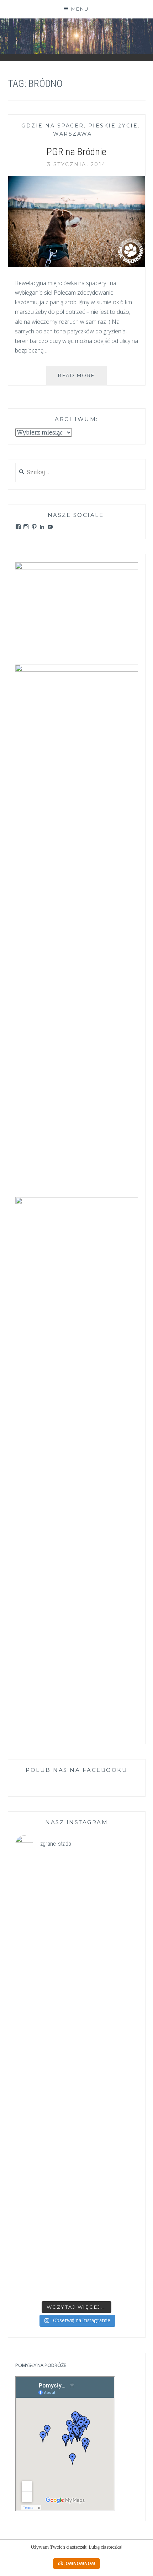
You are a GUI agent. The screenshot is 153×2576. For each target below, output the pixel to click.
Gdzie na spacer (53, 126)
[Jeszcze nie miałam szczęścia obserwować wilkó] (77, 2188)
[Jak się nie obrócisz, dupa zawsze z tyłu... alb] (77, 2042)
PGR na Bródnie (76, 152)
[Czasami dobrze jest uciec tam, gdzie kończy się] (77, 1896)
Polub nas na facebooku (76, 1770)
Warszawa (72, 134)
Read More (82, 379)
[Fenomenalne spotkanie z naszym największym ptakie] (77, 2115)
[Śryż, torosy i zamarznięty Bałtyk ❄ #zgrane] (77, 2261)
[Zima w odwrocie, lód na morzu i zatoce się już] (77, 1969)
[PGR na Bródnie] (77, 265)
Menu (80, 9)
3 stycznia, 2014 (77, 164)
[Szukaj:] (57, 473)
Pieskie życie (113, 126)
